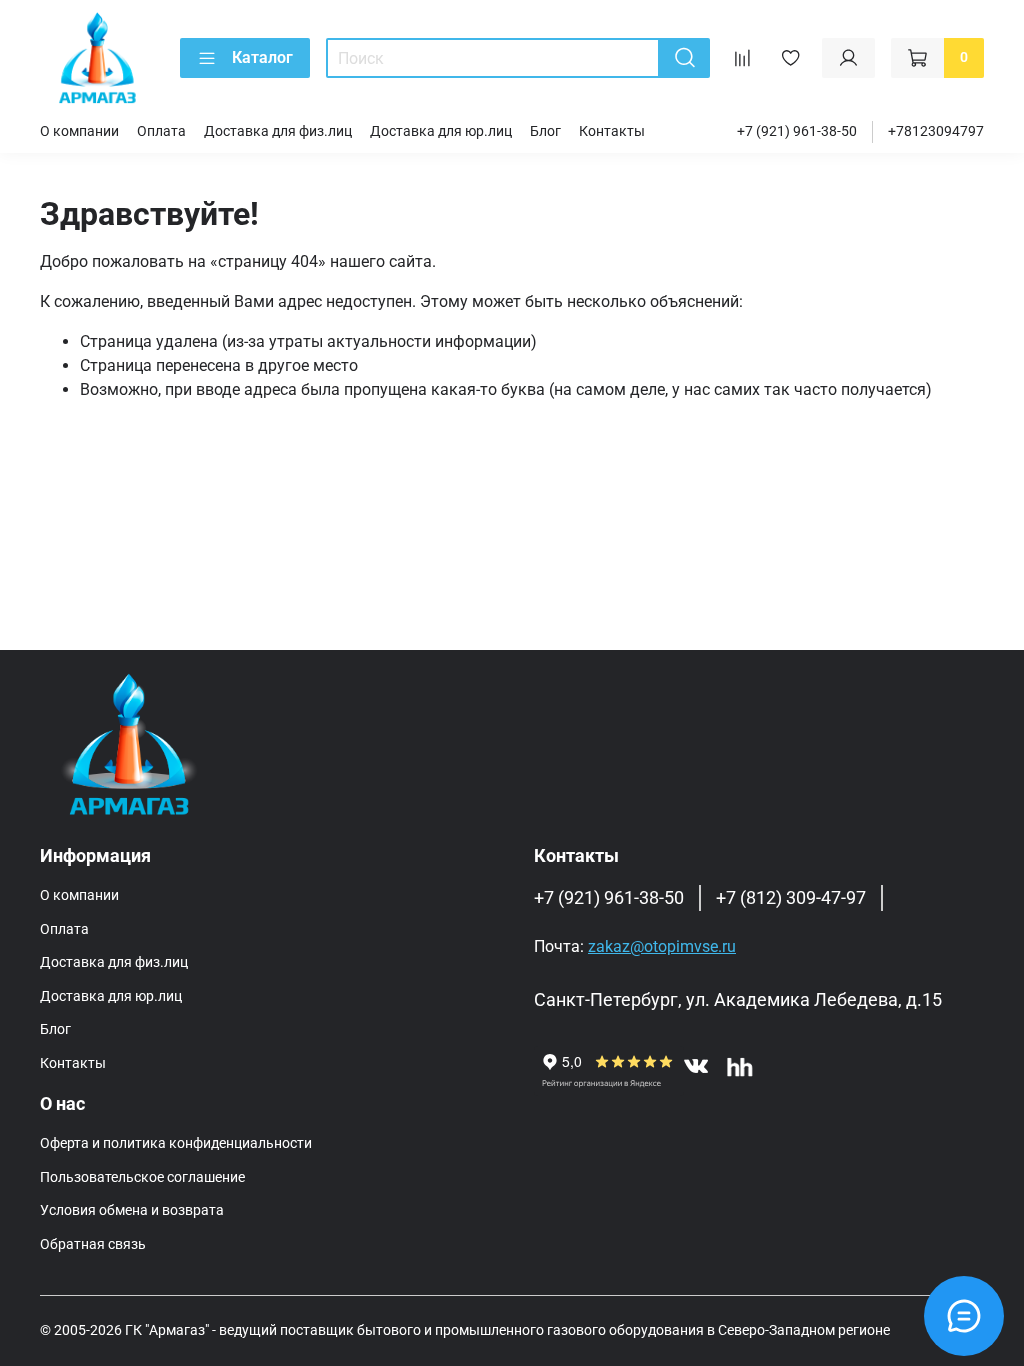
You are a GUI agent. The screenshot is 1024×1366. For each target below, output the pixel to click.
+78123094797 (936, 131)
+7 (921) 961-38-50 (797, 131)
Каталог (262, 57)
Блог (545, 131)
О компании (79, 131)
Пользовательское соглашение (142, 1177)
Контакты (612, 131)
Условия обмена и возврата (132, 1210)
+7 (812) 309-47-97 (791, 898)
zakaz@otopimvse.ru (662, 946)
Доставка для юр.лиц (441, 131)
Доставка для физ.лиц (278, 131)
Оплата (161, 131)
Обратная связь (93, 1244)
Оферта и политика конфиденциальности (176, 1143)
